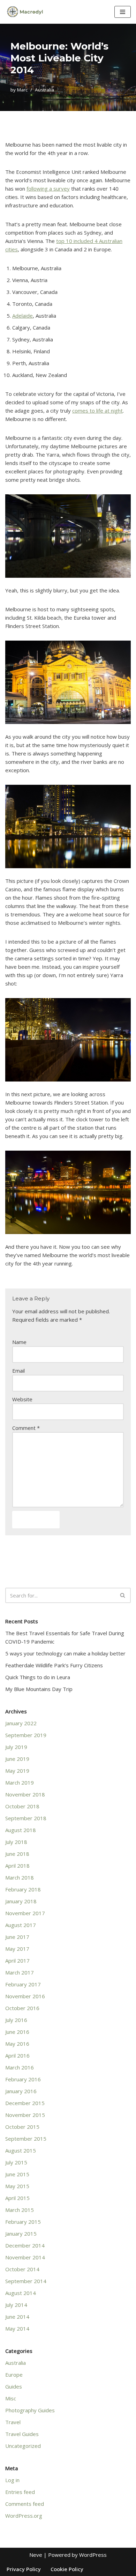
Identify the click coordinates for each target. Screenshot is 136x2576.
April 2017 (17, 1961)
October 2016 (22, 2008)
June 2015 (17, 2174)
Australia (44, 90)
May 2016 (17, 2044)
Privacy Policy (24, 2569)
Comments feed (25, 2504)
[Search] (123, 1595)
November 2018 (25, 1794)
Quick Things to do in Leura (38, 1677)
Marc (22, 90)
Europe (14, 2375)
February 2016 (23, 2079)
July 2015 (16, 2162)
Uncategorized (23, 2446)
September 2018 (26, 1818)
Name (19, 1342)
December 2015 (25, 2103)
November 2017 (25, 1913)
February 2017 (23, 1984)
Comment (26, 1428)
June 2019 (17, 1759)
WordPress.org (24, 2516)
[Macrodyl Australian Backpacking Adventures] (26, 12)
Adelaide (22, 316)
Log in (12, 2480)
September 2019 (26, 1735)
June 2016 (17, 2032)
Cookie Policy (67, 2569)
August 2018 (21, 1830)
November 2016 (25, 1996)
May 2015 (17, 2186)
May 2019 (17, 1771)
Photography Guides (30, 2410)
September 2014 (26, 2281)
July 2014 (16, 2305)
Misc (11, 2398)
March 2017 (20, 1972)
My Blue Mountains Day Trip (39, 1689)
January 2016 (21, 2091)
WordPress (93, 2555)
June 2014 (17, 2317)
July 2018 (16, 1842)
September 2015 (26, 2139)
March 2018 (20, 1877)
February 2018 (23, 1889)
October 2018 (22, 1806)
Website (22, 1399)
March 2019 (20, 1782)
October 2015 (22, 2127)
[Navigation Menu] (123, 12)
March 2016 (20, 2067)
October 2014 (22, 2269)
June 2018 (17, 1854)
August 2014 (21, 2293)
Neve (36, 2555)
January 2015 (21, 2234)
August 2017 (21, 1925)
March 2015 (20, 2210)
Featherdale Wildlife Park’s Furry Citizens (54, 1665)
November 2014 (25, 2257)
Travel (13, 2422)
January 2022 (21, 1723)
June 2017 (17, 1937)
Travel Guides (22, 2434)
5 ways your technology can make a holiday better (65, 1653)
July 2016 (16, 2020)
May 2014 (17, 2328)
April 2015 (17, 2198)
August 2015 (21, 2150)
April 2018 (17, 1866)
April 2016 (17, 2055)
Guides (14, 2386)
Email (18, 1371)
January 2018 (21, 1901)
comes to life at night (97, 411)
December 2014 (25, 2245)
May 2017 (17, 1949)
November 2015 (25, 2115)
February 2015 (23, 2222)
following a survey (48, 189)
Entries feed (20, 2492)
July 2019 (16, 1747)
